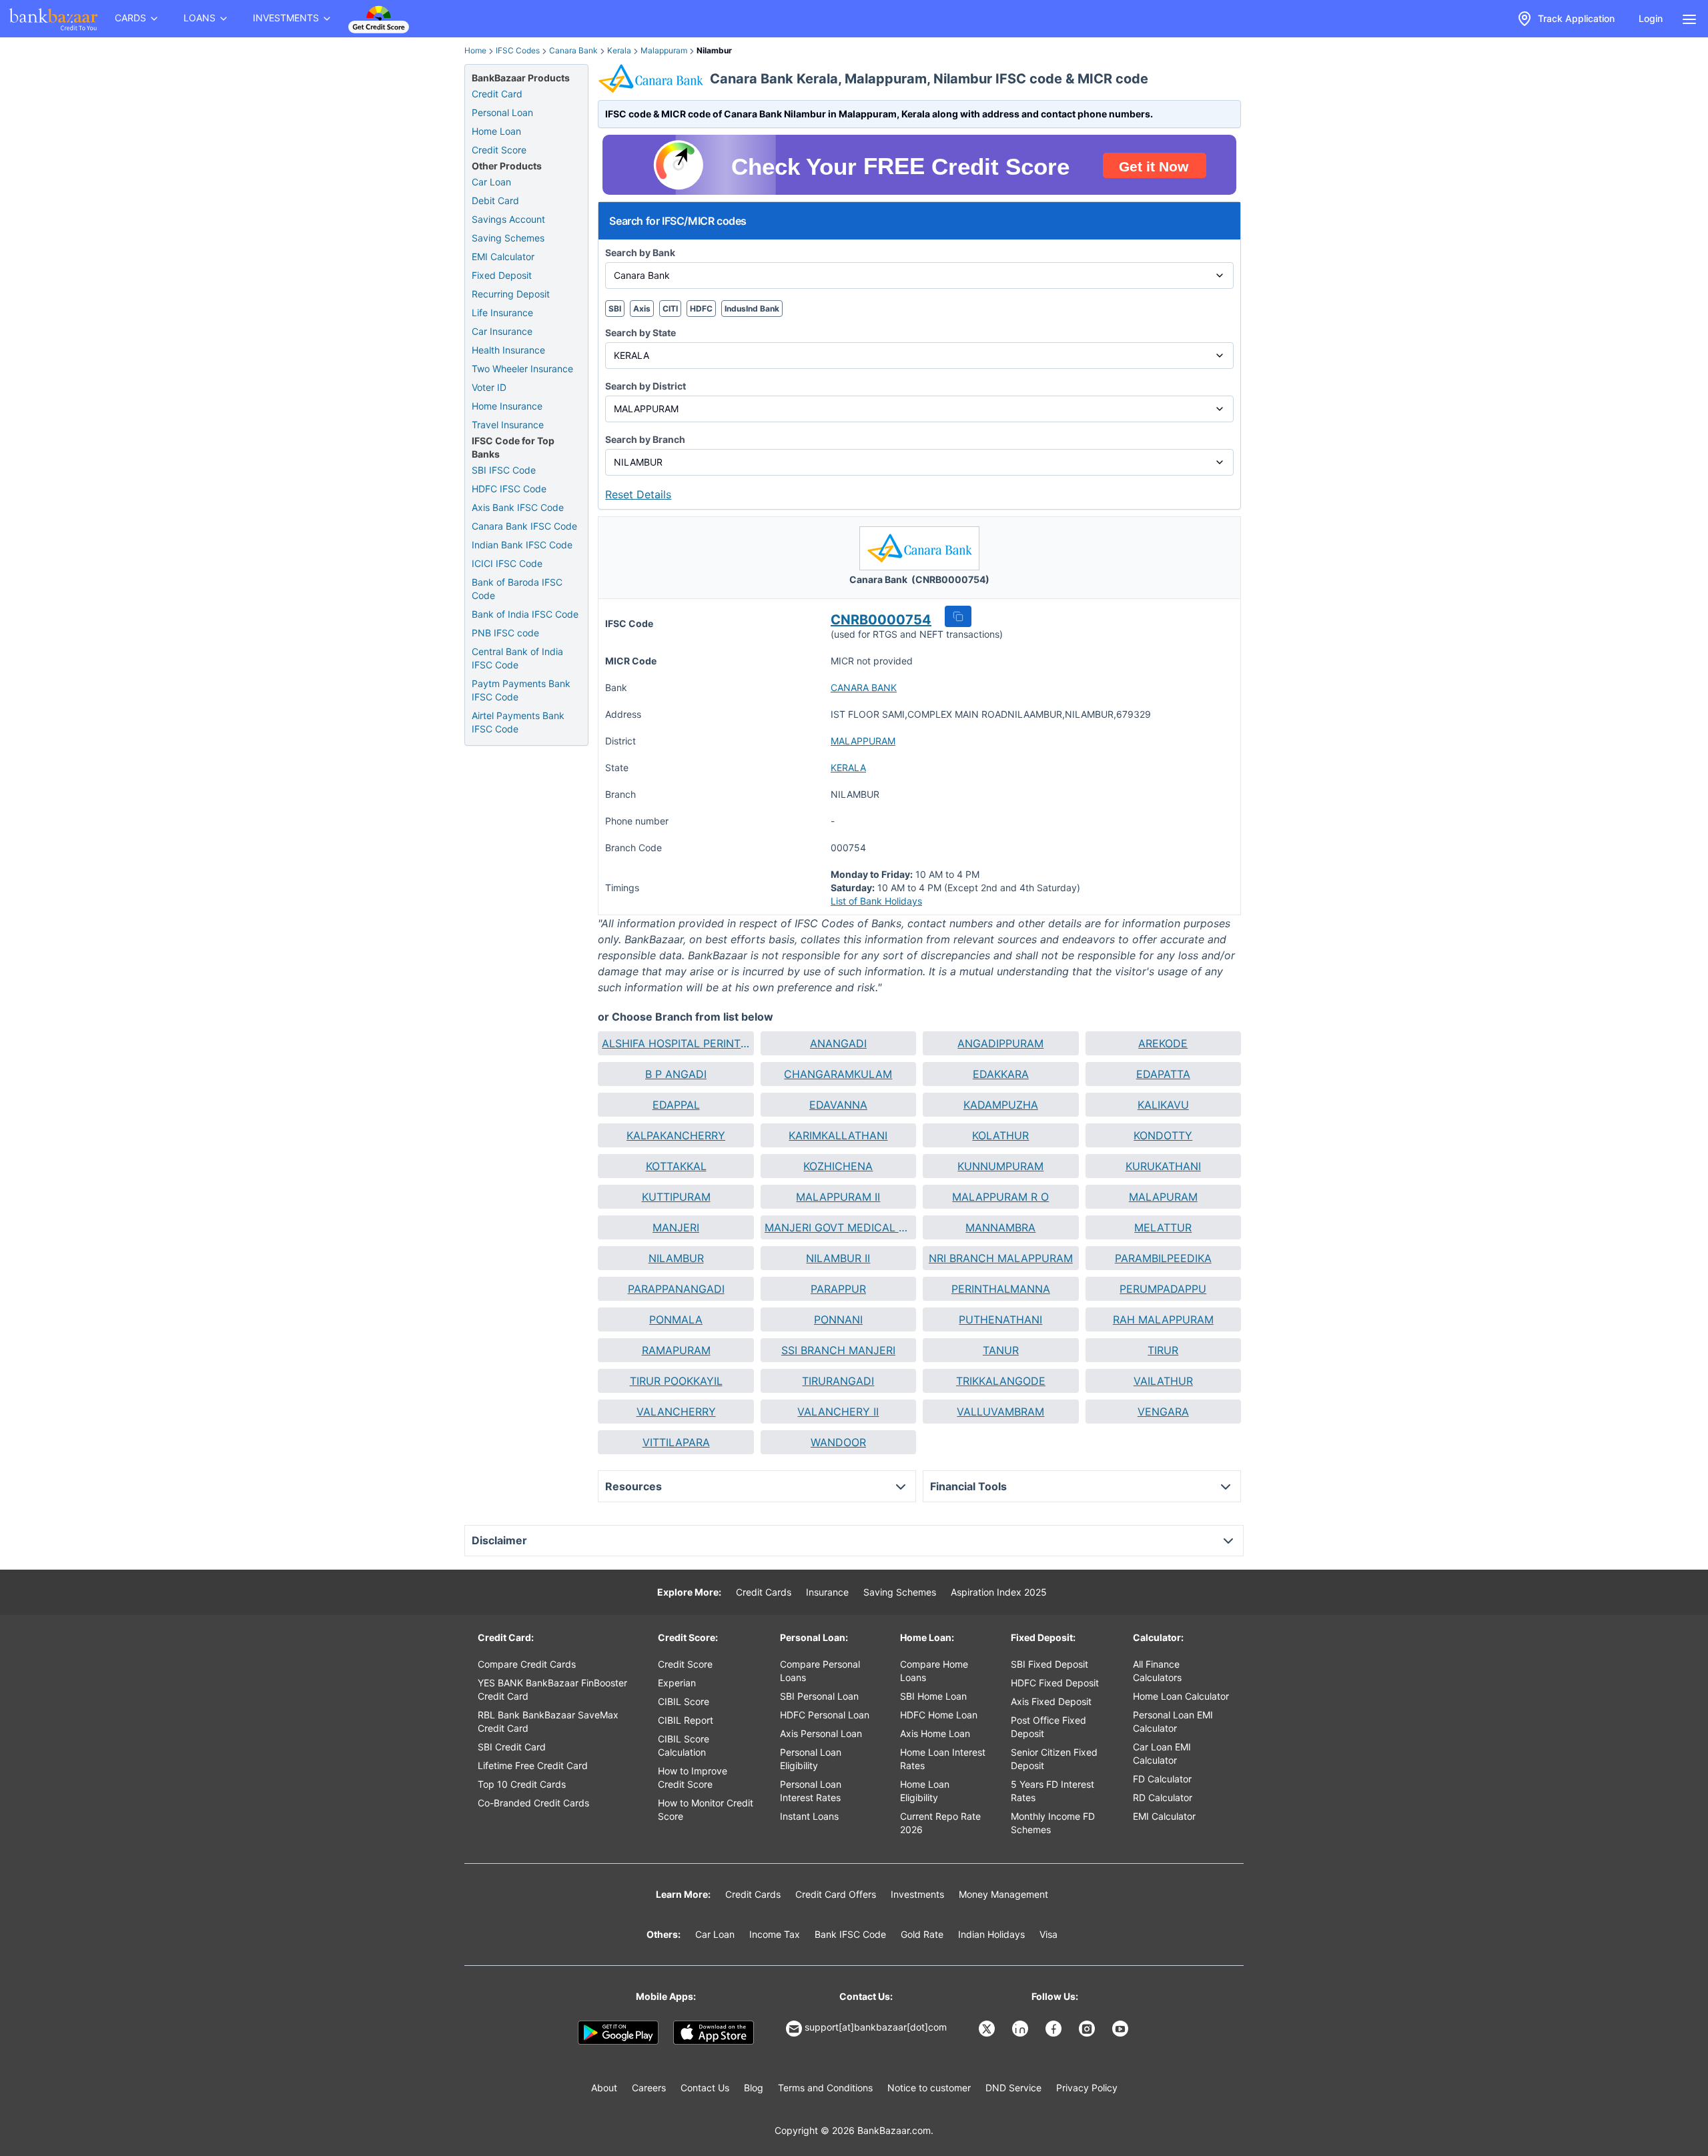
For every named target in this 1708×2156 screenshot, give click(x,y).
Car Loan (491, 182)
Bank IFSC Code (850, 1934)
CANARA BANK (864, 687)
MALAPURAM (1163, 1197)
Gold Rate (922, 1934)
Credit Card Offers (836, 1894)
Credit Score (499, 150)
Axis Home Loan (935, 1733)
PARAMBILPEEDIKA (1163, 1258)
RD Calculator (1163, 1797)
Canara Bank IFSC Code (524, 526)
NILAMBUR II (838, 1258)
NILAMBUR (676, 1258)
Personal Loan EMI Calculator (1173, 1721)
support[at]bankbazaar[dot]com (876, 2027)
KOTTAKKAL (676, 1166)
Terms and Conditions (825, 2088)
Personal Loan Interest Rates (811, 1791)
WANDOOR (838, 1442)
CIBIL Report (686, 1720)
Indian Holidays (991, 1934)
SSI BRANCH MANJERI (838, 1350)
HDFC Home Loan (939, 1715)
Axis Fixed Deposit (1051, 1701)
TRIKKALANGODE (1001, 1381)
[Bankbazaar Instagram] (1088, 2029)
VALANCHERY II (838, 1412)
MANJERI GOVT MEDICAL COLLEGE (838, 1227)
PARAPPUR (838, 1289)
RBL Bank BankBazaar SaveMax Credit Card (548, 1721)
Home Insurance (507, 406)
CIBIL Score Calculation (684, 1745)
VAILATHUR (1163, 1381)
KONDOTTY (1163, 1135)
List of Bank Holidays (876, 901)
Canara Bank (573, 50)
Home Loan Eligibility (925, 1791)
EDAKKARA (1001, 1074)
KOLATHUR (1000, 1135)
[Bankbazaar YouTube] (1122, 2029)
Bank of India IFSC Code (525, 614)
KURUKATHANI (1163, 1166)
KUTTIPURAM (676, 1197)
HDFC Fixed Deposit (1055, 1683)
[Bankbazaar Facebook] (1055, 2029)
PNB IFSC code (505, 633)
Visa (1048, 1934)
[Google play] (618, 2033)
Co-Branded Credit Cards (533, 1803)
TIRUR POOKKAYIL (676, 1381)
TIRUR (1163, 1350)
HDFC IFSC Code (509, 489)
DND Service (1013, 2088)
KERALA (848, 767)
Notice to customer (929, 2088)
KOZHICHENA (838, 1166)
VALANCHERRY (676, 1412)
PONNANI (838, 1319)
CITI (670, 309)
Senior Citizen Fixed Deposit (1054, 1759)
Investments (917, 1894)
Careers (649, 2088)
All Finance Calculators (1157, 1671)
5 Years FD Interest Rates (1052, 1791)
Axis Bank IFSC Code (518, 507)
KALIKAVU (1163, 1105)
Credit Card (497, 94)
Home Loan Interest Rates (943, 1759)
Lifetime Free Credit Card (533, 1765)
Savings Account (508, 219)
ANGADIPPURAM (1000, 1043)
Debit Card (495, 200)
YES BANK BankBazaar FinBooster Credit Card (552, 1689)
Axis (642, 309)
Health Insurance (508, 350)
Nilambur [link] (714, 50)
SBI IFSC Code (504, 470)
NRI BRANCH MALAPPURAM (1001, 1258)
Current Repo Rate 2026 (940, 1823)
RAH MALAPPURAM (1163, 1319)
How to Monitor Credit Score (706, 1809)
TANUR (1001, 1350)
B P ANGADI (676, 1074)
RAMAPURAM (676, 1350)
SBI (615, 309)
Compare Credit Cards (527, 1664)
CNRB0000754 (881, 620)
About (604, 2088)
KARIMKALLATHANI (838, 1135)
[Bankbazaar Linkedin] (1021, 2029)
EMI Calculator (503, 256)
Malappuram (664, 50)
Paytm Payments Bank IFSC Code (521, 690)
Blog (754, 2088)
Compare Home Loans (934, 1671)
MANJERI (676, 1227)
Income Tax (775, 1934)
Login (1651, 18)
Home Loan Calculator (1181, 1696)
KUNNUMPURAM (1000, 1166)
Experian (677, 1683)
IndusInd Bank (752, 309)
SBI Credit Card (512, 1747)
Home (475, 50)
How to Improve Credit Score (693, 1777)
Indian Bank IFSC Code (522, 545)
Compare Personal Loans (820, 1671)
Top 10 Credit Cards (522, 1784)
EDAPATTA (1163, 1074)
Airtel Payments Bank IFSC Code (518, 722)
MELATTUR (1163, 1227)
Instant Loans (809, 1816)
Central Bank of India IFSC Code (517, 658)
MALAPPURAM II (838, 1197)
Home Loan (496, 131)
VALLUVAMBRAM (1000, 1412)
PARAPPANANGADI (676, 1289)
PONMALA (676, 1319)
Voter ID (489, 387)
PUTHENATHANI (1000, 1319)
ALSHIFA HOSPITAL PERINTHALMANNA (676, 1043)
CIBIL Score (684, 1701)
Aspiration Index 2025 (999, 1592)
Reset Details (638, 494)
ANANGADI (838, 1043)
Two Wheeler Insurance (522, 369)
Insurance (827, 1592)
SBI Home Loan (933, 1696)
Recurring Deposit (511, 294)
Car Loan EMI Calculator (1162, 1753)
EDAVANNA (838, 1105)
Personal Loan (502, 112)
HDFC (701, 309)
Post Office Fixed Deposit (1048, 1727)
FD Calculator (1162, 1779)
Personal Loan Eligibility (811, 1759)
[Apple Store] (714, 2033)
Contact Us (705, 2088)
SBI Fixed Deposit (1049, 1664)
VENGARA (1163, 1412)
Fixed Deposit (502, 275)
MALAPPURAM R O (1000, 1197)
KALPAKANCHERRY (676, 1135)
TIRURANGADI (838, 1381)
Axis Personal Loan (821, 1733)
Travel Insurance (508, 425)
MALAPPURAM (863, 741)
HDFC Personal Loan (825, 1715)
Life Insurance (502, 313)
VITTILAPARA (676, 1442)
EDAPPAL (676, 1105)
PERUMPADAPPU (1163, 1289)
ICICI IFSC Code (507, 563)
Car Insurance (502, 331)
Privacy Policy (1087, 2088)
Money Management (1003, 1894)
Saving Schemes (508, 238)
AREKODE (1163, 1043)
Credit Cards (764, 1592)
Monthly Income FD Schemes (1053, 1823)
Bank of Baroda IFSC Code (517, 589)
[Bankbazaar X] (988, 2029)
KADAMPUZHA (1001, 1105)
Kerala (619, 50)
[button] (958, 616)
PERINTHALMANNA (1001, 1289)
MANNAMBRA (1000, 1227)
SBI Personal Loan (819, 1696)
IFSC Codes (518, 50)
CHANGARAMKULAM (838, 1074)
